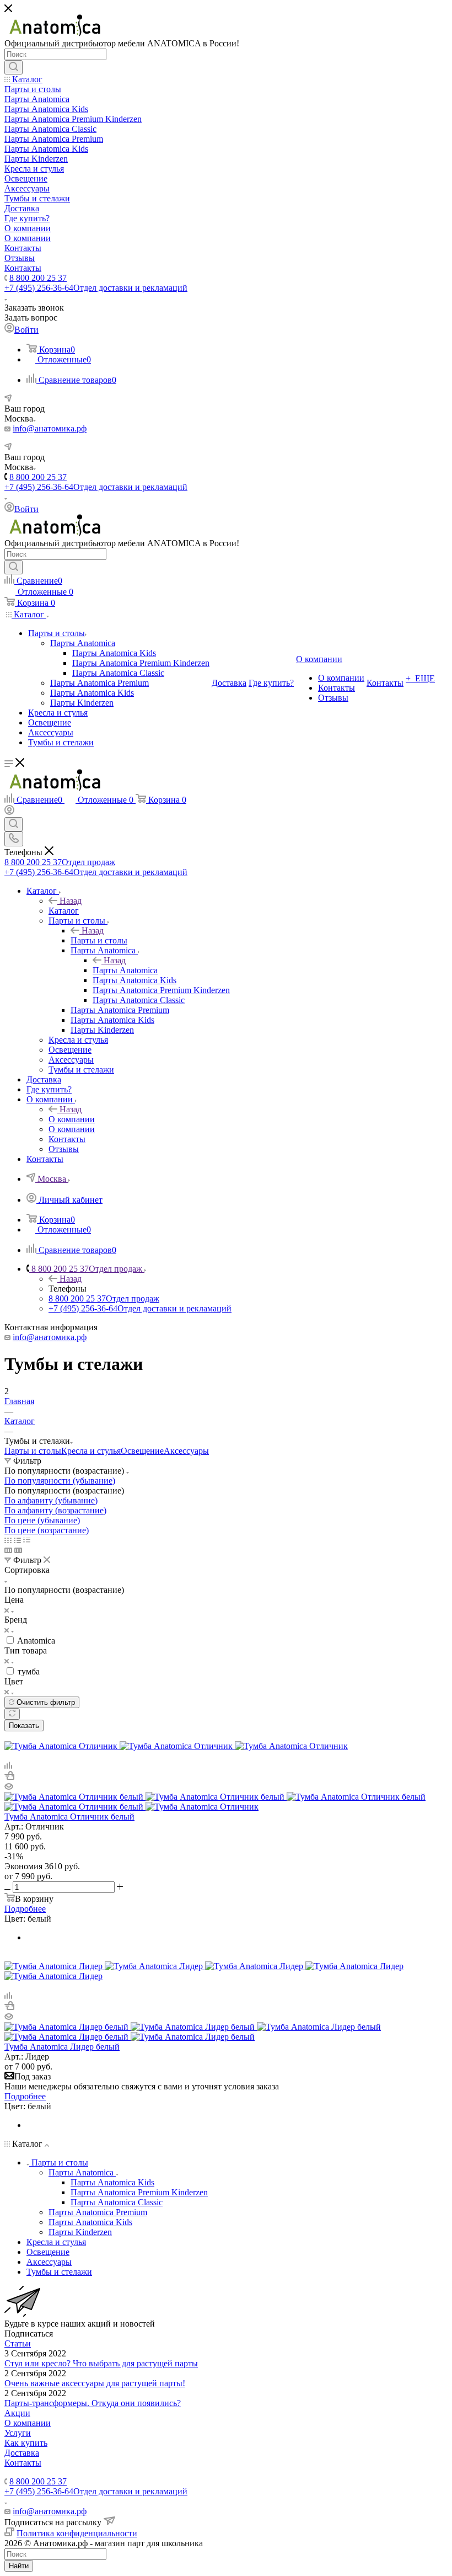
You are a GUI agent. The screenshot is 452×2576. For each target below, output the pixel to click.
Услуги (18, 2433)
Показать (24, 1726)
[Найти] (14, 67)
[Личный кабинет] (9, 812)
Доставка (22, 2453)
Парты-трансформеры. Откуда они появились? (93, 2403)
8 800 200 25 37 (38, 278)
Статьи (18, 2343)
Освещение (142, 1451)
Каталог (64, 911)
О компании (72, 1119)
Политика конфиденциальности (77, 2533)
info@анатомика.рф (50, 428)
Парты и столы (99, 940)
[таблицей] (27, 1540)
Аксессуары (186, 1451)
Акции (17, 2413)
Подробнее (25, 1909)
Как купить (26, 2443)
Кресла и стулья (91, 1451)
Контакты (23, 2463)
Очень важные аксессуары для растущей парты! (95, 2383)
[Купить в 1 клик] (9, 1777)
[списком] (17, 1540)
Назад (71, 901)
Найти (19, 2566)
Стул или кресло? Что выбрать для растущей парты (101, 2363)
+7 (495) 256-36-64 (96, 288)
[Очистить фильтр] (12, 1714)
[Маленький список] (8, 1550)
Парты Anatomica (125, 970)
